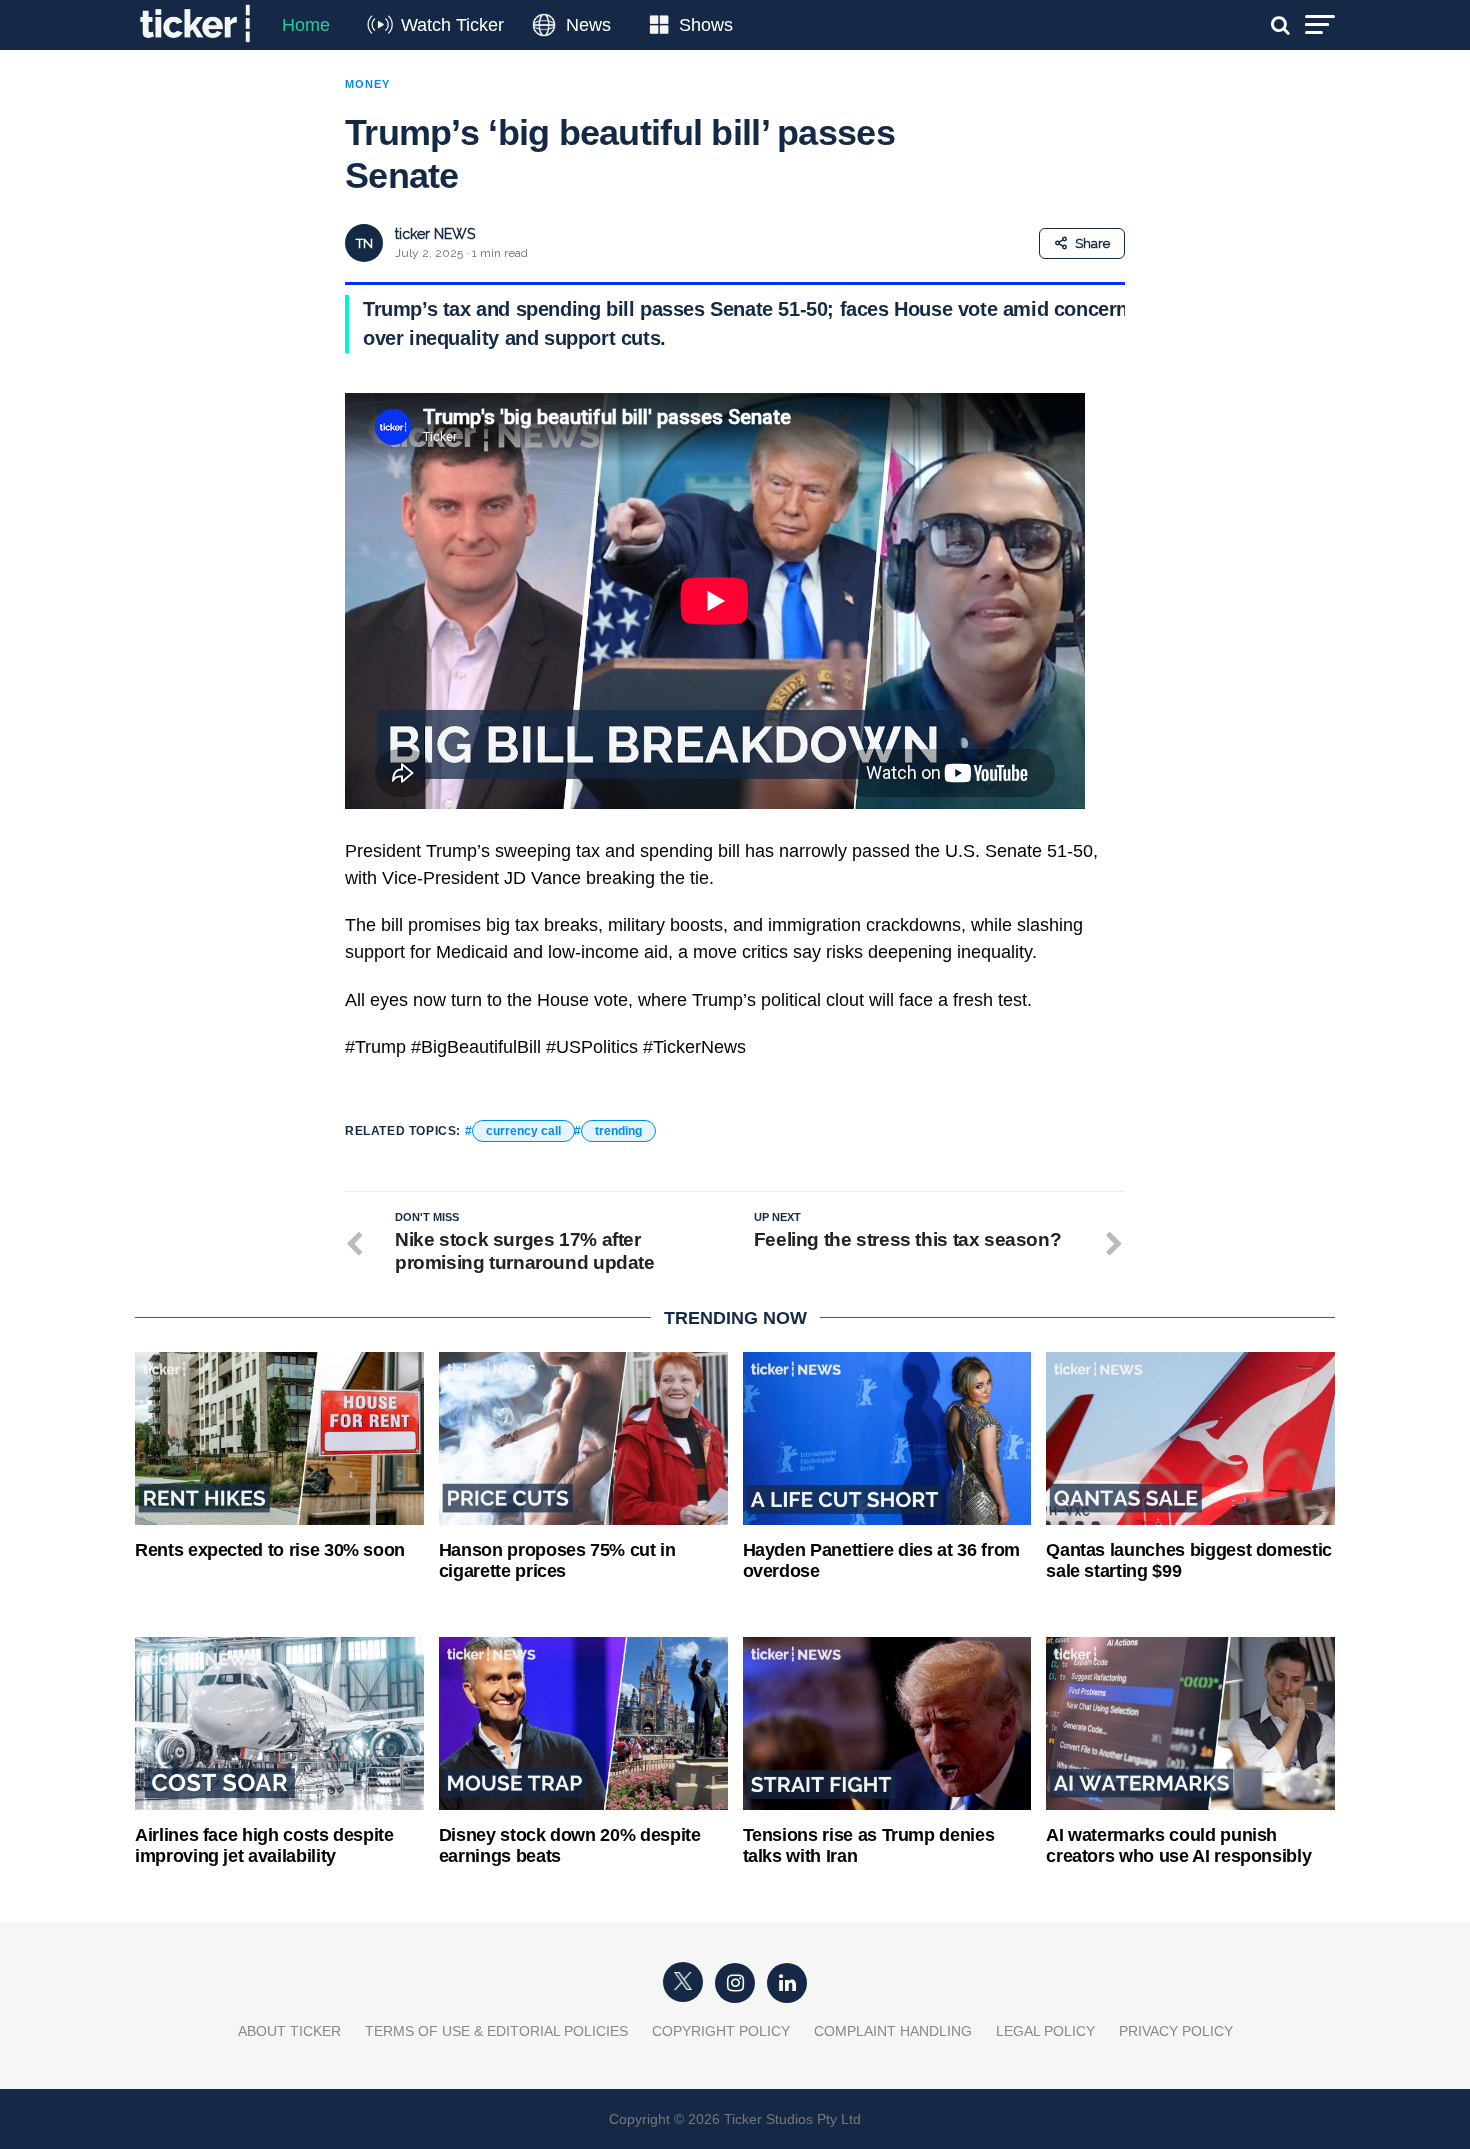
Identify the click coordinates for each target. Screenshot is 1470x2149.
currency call (523, 1131)
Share (1092, 243)
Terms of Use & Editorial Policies (496, 2031)
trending (618, 1131)
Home (306, 25)
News (588, 25)
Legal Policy (1045, 2031)
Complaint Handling (893, 2031)
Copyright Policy (721, 2031)
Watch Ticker (452, 25)
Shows (706, 25)
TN (364, 243)
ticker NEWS (435, 234)
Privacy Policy (1176, 2031)
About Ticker (289, 2031)
